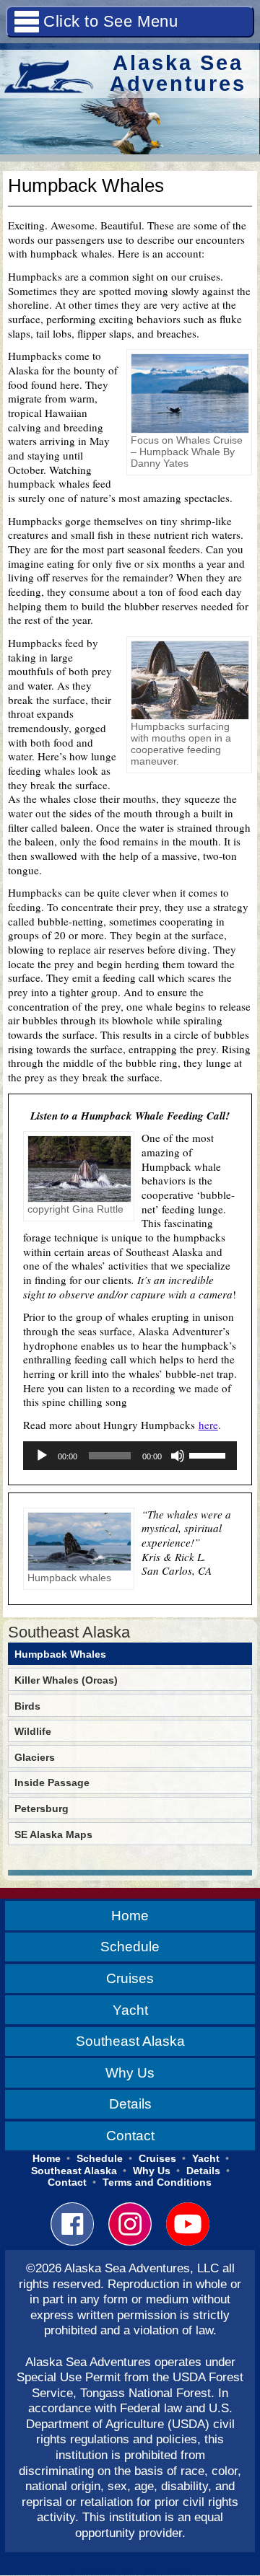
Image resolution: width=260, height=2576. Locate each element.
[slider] (209, 1454)
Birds (27, 1706)
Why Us (130, 2072)
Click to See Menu (110, 21)
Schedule (130, 1946)
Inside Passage (52, 1782)
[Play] (42, 1456)
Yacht (130, 2010)
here (208, 1425)
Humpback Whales (60, 1654)
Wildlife (33, 1731)
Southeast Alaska (69, 1632)
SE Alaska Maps (53, 1834)
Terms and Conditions (157, 2182)
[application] (130, 1456)
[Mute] (178, 1456)
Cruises (130, 1978)
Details (130, 2104)
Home (130, 1915)
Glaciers (35, 1757)
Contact (130, 2135)
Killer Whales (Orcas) (66, 1680)
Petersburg (42, 1808)
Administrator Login (130, 2570)
